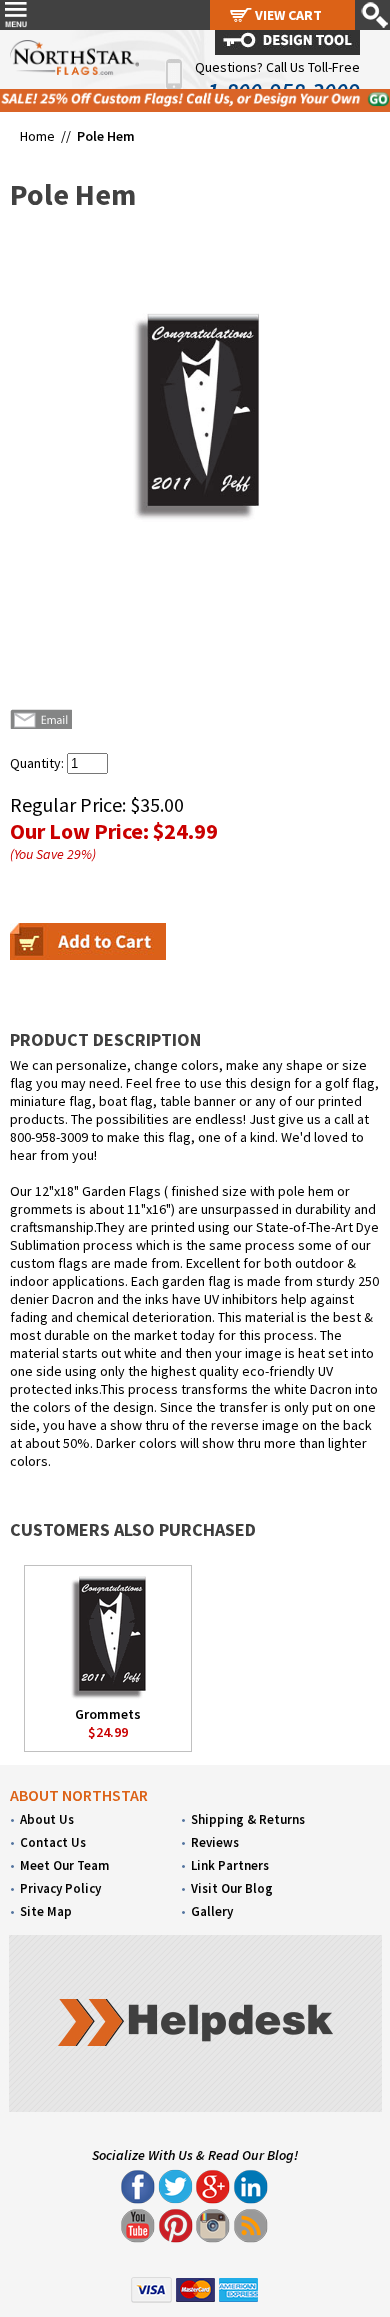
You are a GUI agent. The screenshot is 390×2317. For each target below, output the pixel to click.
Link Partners (230, 1865)
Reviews (215, 1842)
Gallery (212, 1911)
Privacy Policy (60, 1888)
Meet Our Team (64, 1865)
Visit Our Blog (232, 1888)
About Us (47, 1819)
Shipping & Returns (248, 1819)
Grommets (108, 1714)
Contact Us (53, 1842)
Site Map (46, 1911)
